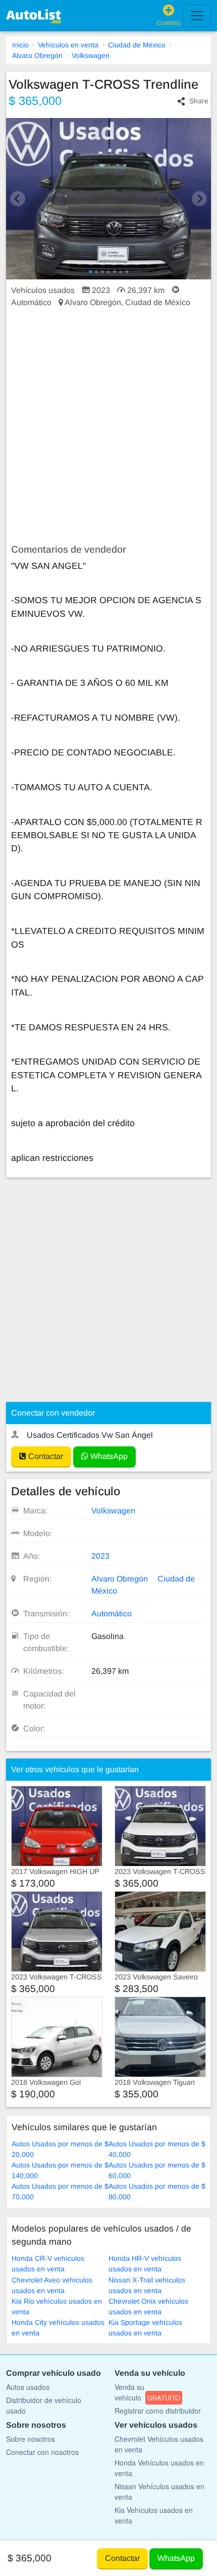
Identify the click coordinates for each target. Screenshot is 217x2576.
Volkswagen (91, 55)
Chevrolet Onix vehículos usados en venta (148, 2306)
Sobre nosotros (31, 2439)
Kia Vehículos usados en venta (154, 2515)
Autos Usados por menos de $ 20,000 (60, 2149)
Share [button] (199, 101)
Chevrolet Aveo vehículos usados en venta (52, 2285)
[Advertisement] (108, 426)
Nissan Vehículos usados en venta (159, 2492)
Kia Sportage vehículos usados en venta (145, 2328)
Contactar (45, 1456)
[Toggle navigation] (197, 16)
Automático (112, 1614)
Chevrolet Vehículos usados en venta (159, 2444)
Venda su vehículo (147, 2392)
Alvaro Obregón (37, 55)
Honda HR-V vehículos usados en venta (145, 2264)
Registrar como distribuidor (158, 2411)
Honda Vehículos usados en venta (159, 2468)
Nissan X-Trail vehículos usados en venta (147, 2285)
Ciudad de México (137, 45)
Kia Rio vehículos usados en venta (57, 2306)
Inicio (20, 45)
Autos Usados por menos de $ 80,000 (157, 2191)
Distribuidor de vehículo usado (44, 2405)
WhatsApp (108, 1456)
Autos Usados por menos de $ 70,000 (60, 2191)
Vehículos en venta (68, 45)
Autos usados (28, 2387)
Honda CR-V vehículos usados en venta (48, 2264)
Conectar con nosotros (42, 2452)
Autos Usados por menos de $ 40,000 (157, 2149)
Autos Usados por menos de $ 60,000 (157, 2170)
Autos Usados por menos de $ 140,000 (60, 2170)
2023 (100, 1556)
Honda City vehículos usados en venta (58, 2328)
